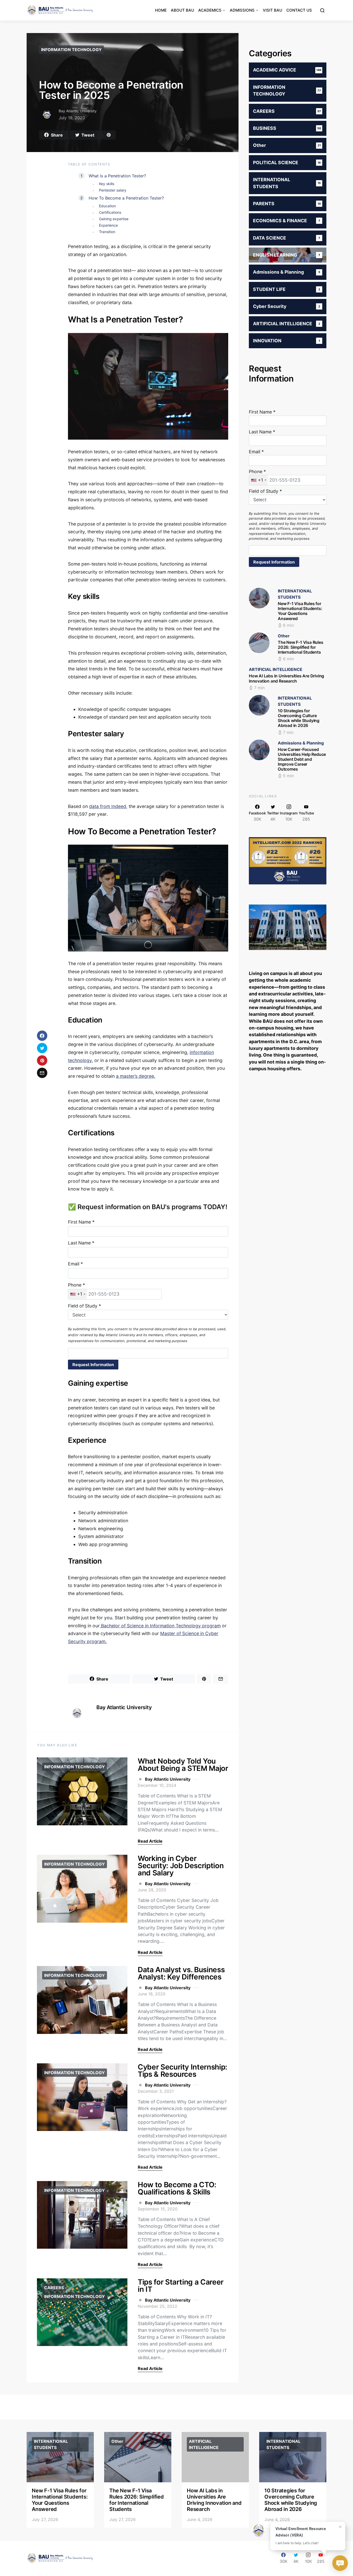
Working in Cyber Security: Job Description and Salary (181, 1866)
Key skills (107, 184)
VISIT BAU (273, 10)
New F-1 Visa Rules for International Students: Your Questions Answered (300, 611)
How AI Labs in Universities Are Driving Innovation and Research (286, 678)
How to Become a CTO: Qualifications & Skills (177, 2188)
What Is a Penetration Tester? (117, 176)
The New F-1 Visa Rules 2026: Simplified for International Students (301, 647)
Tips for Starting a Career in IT (181, 2286)
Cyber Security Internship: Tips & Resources (182, 2071)
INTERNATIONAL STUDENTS (51, 2444)
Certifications (110, 212)
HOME (161, 10)
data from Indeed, (108, 806)
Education (107, 206)
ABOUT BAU (182, 10)
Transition (107, 232)
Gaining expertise (114, 219)
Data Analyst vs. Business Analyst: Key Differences (181, 1973)
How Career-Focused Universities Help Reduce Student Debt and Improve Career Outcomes (302, 759)
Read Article (150, 1841)
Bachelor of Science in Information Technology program (160, 1626)
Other (284, 636)
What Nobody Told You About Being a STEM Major (183, 1765)
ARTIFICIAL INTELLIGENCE (276, 669)
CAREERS (54, 2288)
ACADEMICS (210, 10)
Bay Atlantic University (78, 111)
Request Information (93, 1365)
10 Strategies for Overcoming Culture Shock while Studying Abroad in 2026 (299, 718)
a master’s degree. (136, 1076)
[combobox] (78, 1294)
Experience (108, 225)
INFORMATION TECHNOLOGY (71, 50)
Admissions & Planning (301, 743)
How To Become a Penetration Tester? (126, 198)
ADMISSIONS (242, 10)
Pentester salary (113, 190)
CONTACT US (299, 10)
